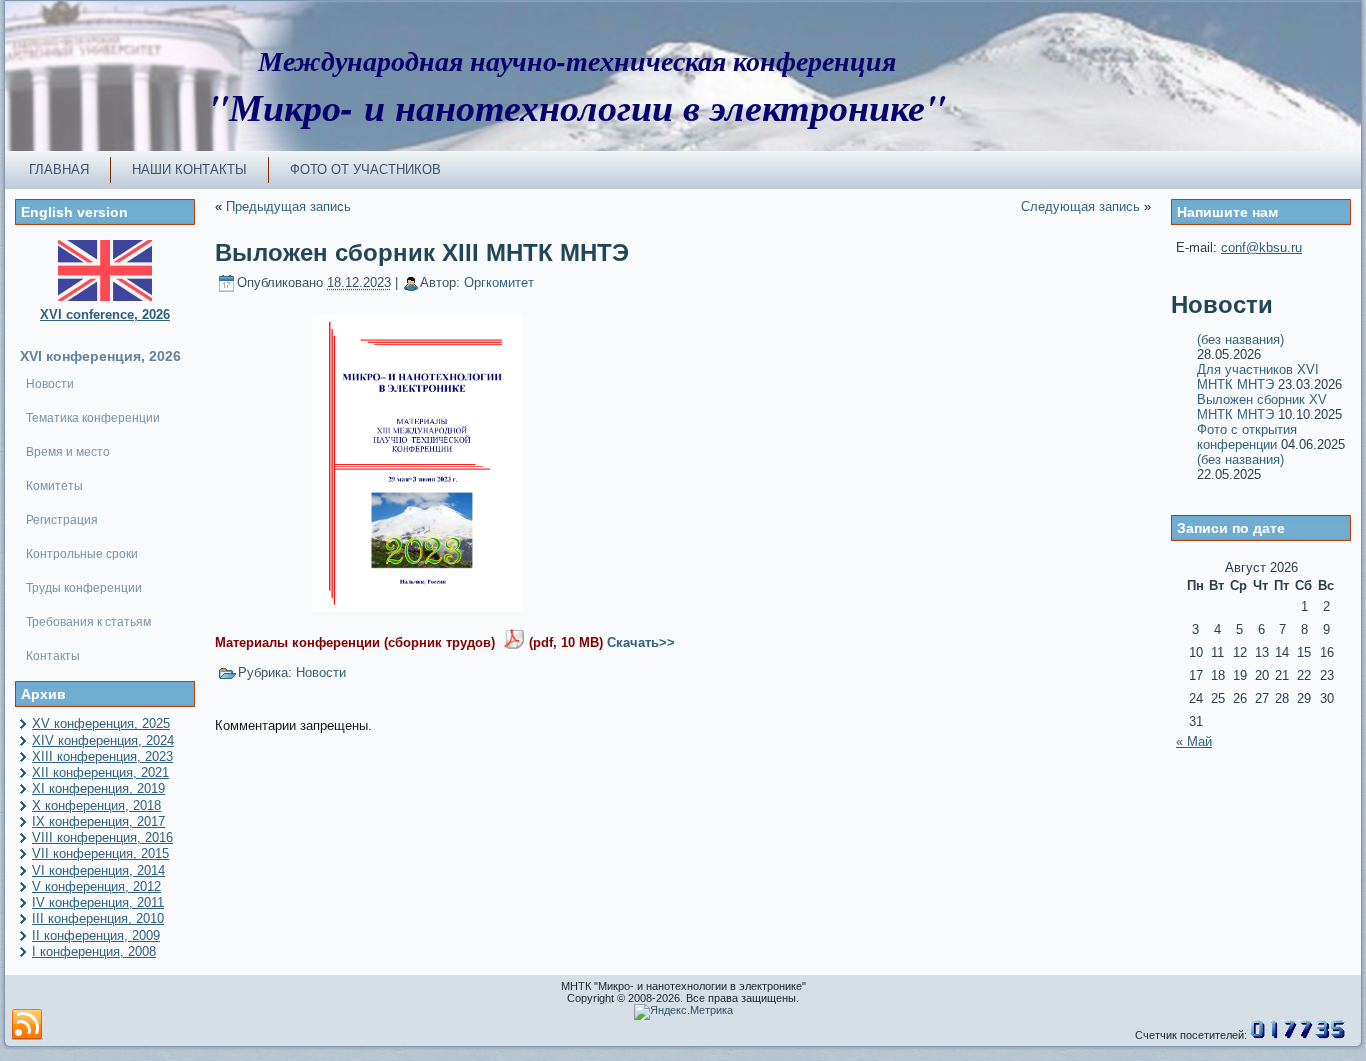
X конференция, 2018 (96, 805)
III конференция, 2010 (98, 918)
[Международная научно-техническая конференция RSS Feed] (27, 1025)
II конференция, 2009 (96, 935)
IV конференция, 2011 (98, 902)
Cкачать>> (641, 642)
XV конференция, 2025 (101, 723)
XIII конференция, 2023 (102, 756)
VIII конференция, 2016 (102, 837)
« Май (1194, 741)
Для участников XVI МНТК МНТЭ (1258, 377)
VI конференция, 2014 (98, 870)
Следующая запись (1080, 206)
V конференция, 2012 (96, 886)
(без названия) (1240, 339)
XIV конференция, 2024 (103, 740)
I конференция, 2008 (94, 951)
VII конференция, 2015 (100, 853)
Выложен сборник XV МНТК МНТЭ (1262, 407)
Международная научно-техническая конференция (577, 60)
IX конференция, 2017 (98, 821)
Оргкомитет (499, 282)
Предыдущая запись (288, 206)
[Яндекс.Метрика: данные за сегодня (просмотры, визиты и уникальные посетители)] (683, 1012)
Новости (321, 672)
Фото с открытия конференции (1247, 437)
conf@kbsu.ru (1261, 247)
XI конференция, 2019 (98, 788)
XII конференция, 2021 (100, 772)
